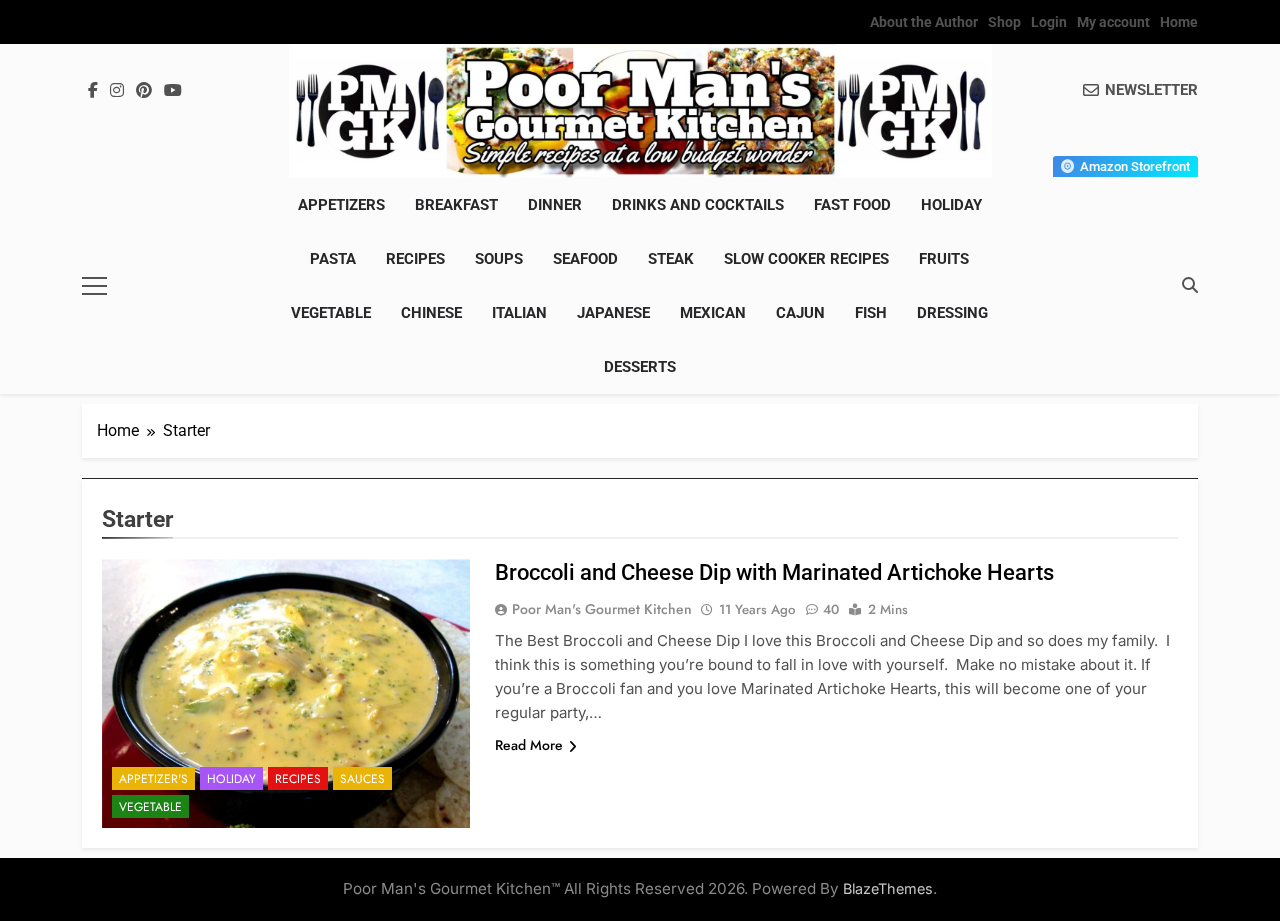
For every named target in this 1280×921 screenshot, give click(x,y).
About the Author (924, 22)
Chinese (431, 313)
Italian (519, 313)
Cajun (800, 313)
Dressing (952, 313)
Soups (499, 259)
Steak (671, 259)
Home (1179, 22)
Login (1049, 22)
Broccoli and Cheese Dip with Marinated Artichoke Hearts (774, 572)
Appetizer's (153, 779)
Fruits (944, 259)
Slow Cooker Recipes (806, 259)
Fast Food (852, 205)
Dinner (555, 205)
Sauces (362, 779)
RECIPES (415, 259)
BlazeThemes (888, 888)
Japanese (613, 313)
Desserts (640, 367)
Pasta (333, 259)
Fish (871, 313)
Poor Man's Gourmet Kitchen (602, 609)
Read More (529, 745)
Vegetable (331, 313)
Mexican (713, 313)
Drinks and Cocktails (698, 205)
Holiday (951, 205)
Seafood (585, 259)
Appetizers (341, 205)
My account (1113, 22)
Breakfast (456, 205)
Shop (1004, 22)
